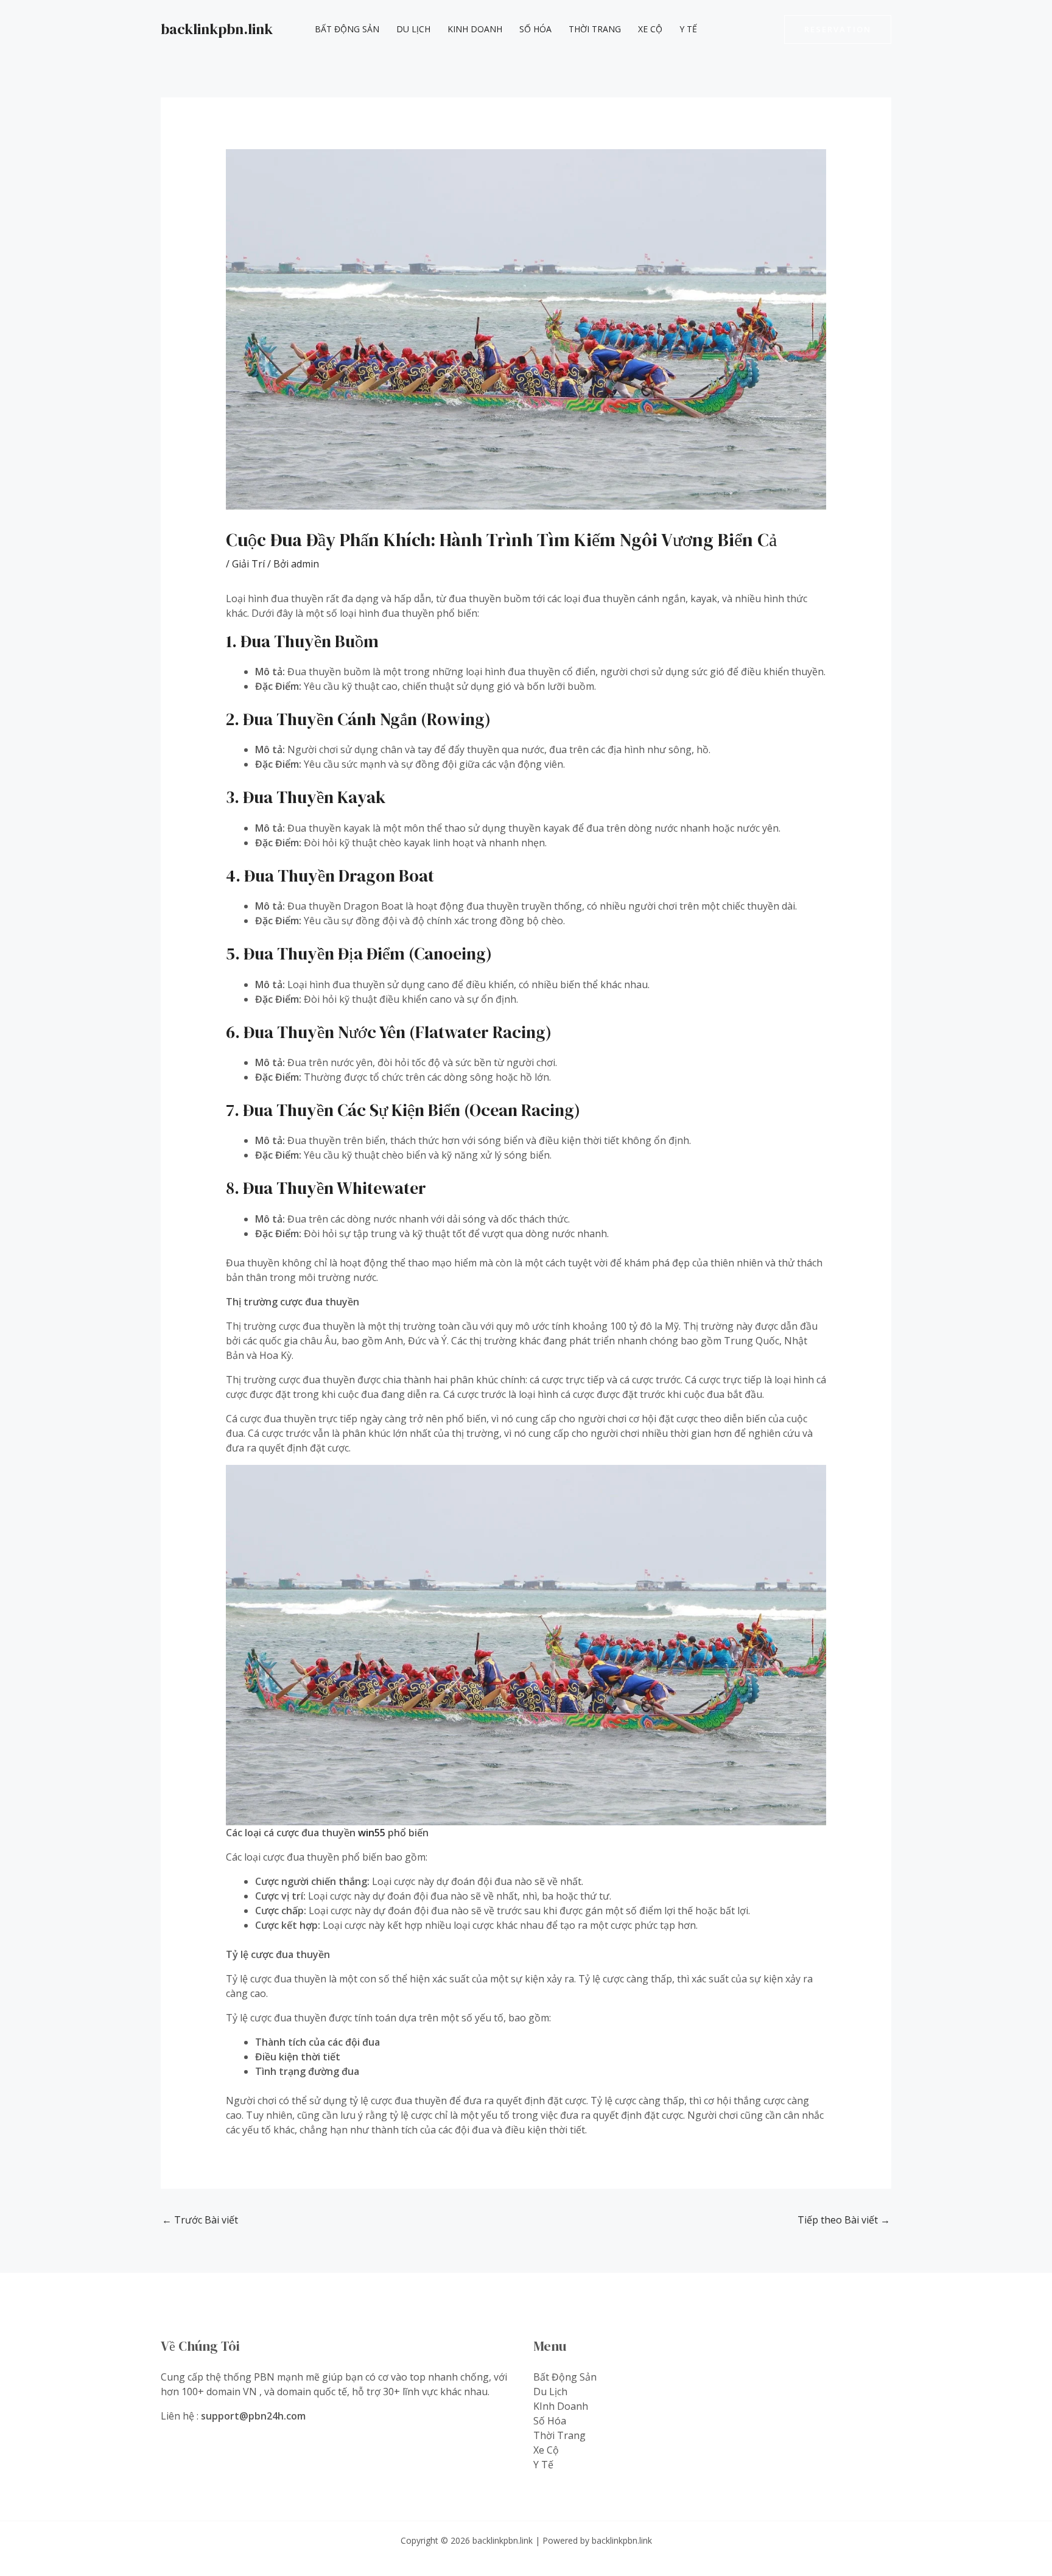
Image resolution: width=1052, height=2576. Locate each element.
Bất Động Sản (347, 29)
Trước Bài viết (200, 2220)
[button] (838, 30)
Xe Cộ (650, 29)
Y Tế (688, 29)
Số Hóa (535, 29)
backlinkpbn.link (217, 29)
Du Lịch (413, 29)
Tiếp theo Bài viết (844, 2220)
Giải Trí (248, 564)
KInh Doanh (475, 29)
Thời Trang (595, 29)
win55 (372, 1833)
